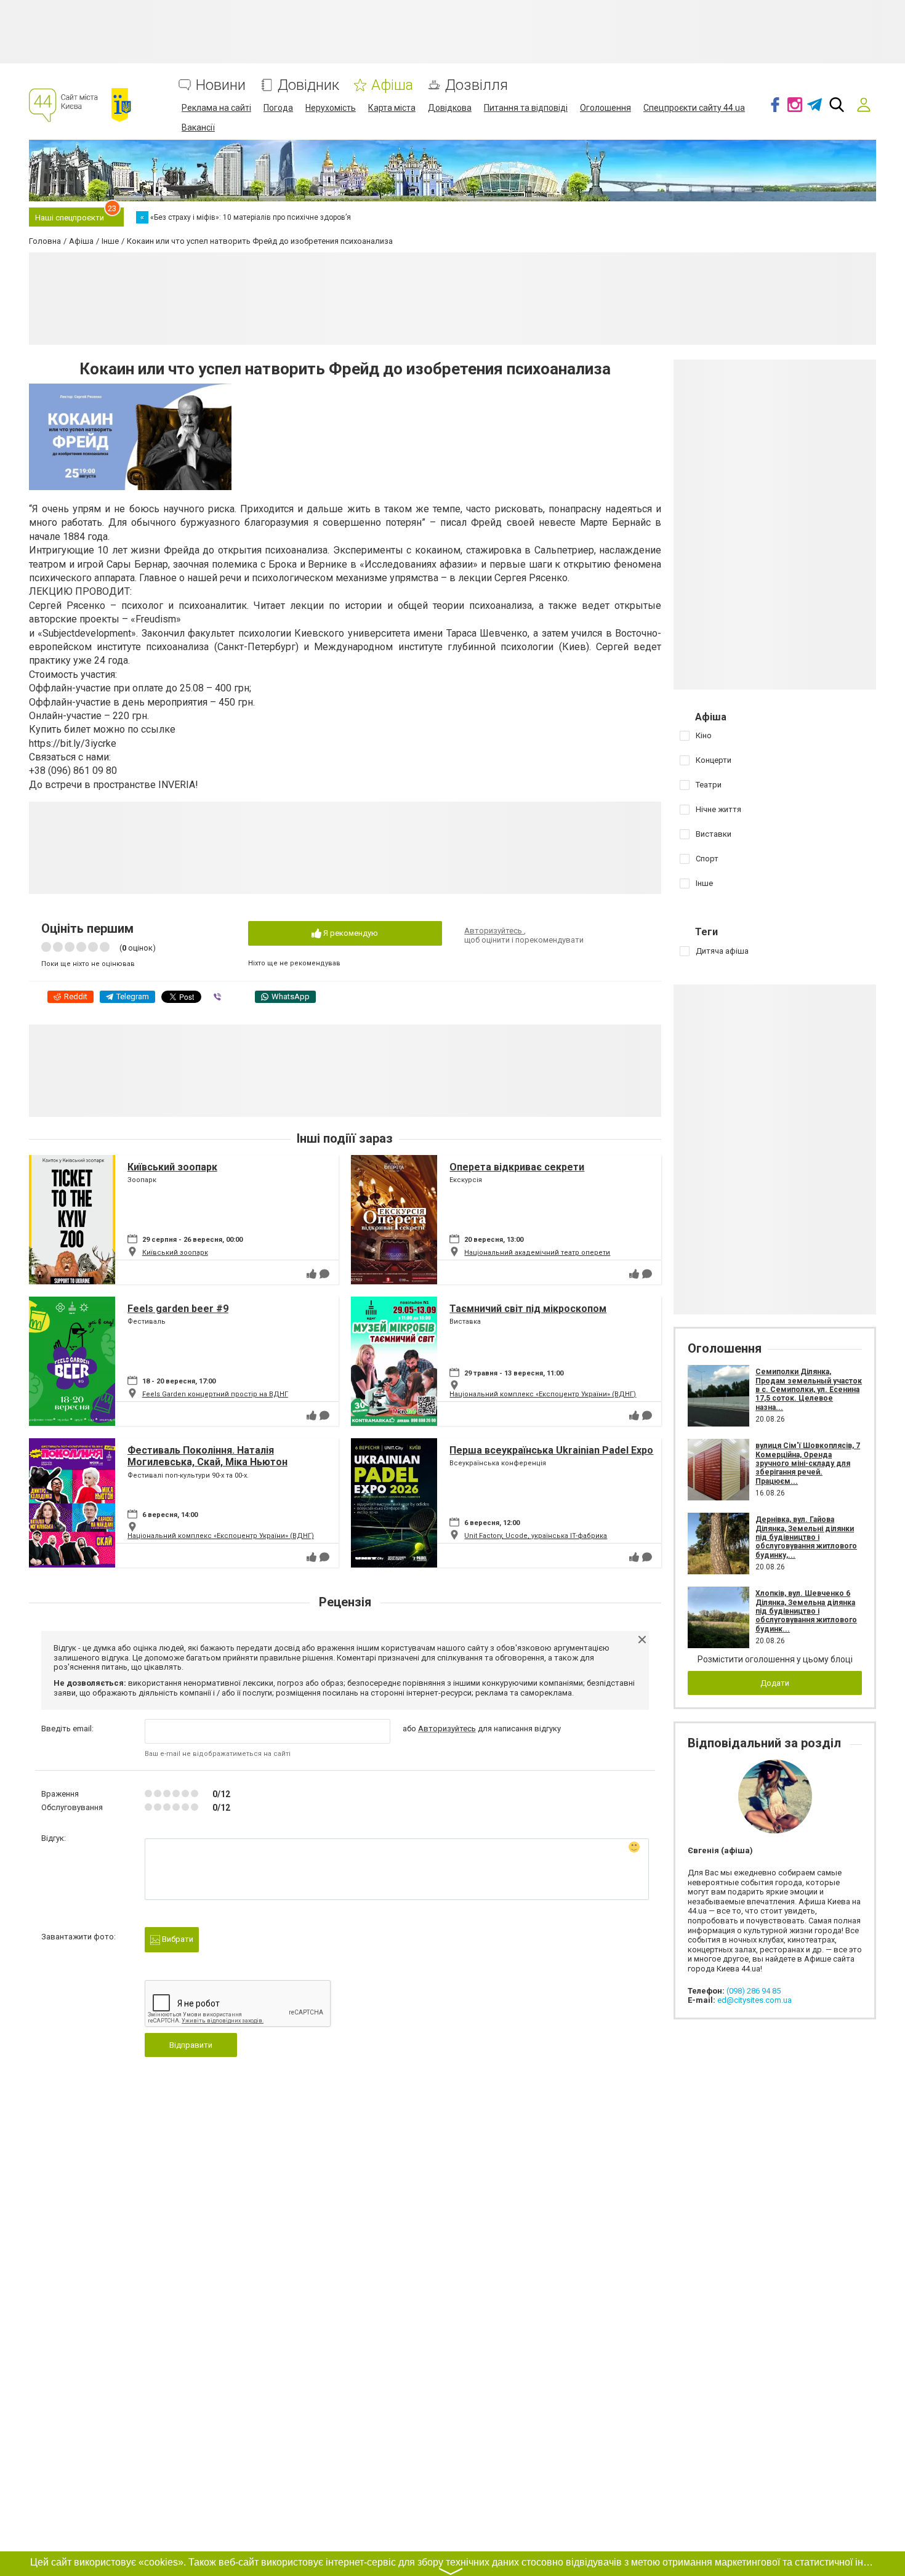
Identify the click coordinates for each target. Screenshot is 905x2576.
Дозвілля (477, 85)
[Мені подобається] (312, 1274)
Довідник (308, 85)
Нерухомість (331, 108)
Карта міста (392, 108)
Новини (221, 85)
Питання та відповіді (526, 108)
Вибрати (177, 1939)
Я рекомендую (350, 933)
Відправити (191, 2045)
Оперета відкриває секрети (517, 1167)
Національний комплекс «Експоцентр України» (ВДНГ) (543, 1394)
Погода (278, 108)
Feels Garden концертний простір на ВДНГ (215, 1394)
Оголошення (605, 108)
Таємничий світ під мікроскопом (528, 1309)
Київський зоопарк (172, 1167)
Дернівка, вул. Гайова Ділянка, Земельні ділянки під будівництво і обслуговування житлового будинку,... (806, 1537)
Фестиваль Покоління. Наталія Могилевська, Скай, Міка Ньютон (207, 1456)
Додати (775, 1683)
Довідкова (450, 108)
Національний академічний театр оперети (537, 1253)
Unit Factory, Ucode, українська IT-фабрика (536, 1536)
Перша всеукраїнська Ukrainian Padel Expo (551, 1450)
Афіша (392, 85)
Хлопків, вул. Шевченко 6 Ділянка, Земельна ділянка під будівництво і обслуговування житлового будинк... (806, 1611)
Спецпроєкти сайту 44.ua (694, 108)
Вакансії (198, 127)
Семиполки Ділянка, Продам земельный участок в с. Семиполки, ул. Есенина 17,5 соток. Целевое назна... (809, 1390)
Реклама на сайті (216, 108)
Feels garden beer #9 (178, 1309)
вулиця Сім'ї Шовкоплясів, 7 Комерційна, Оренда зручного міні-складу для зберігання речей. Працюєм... (808, 1463)
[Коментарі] (324, 1274)
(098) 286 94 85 (754, 1991)
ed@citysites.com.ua (754, 2000)
